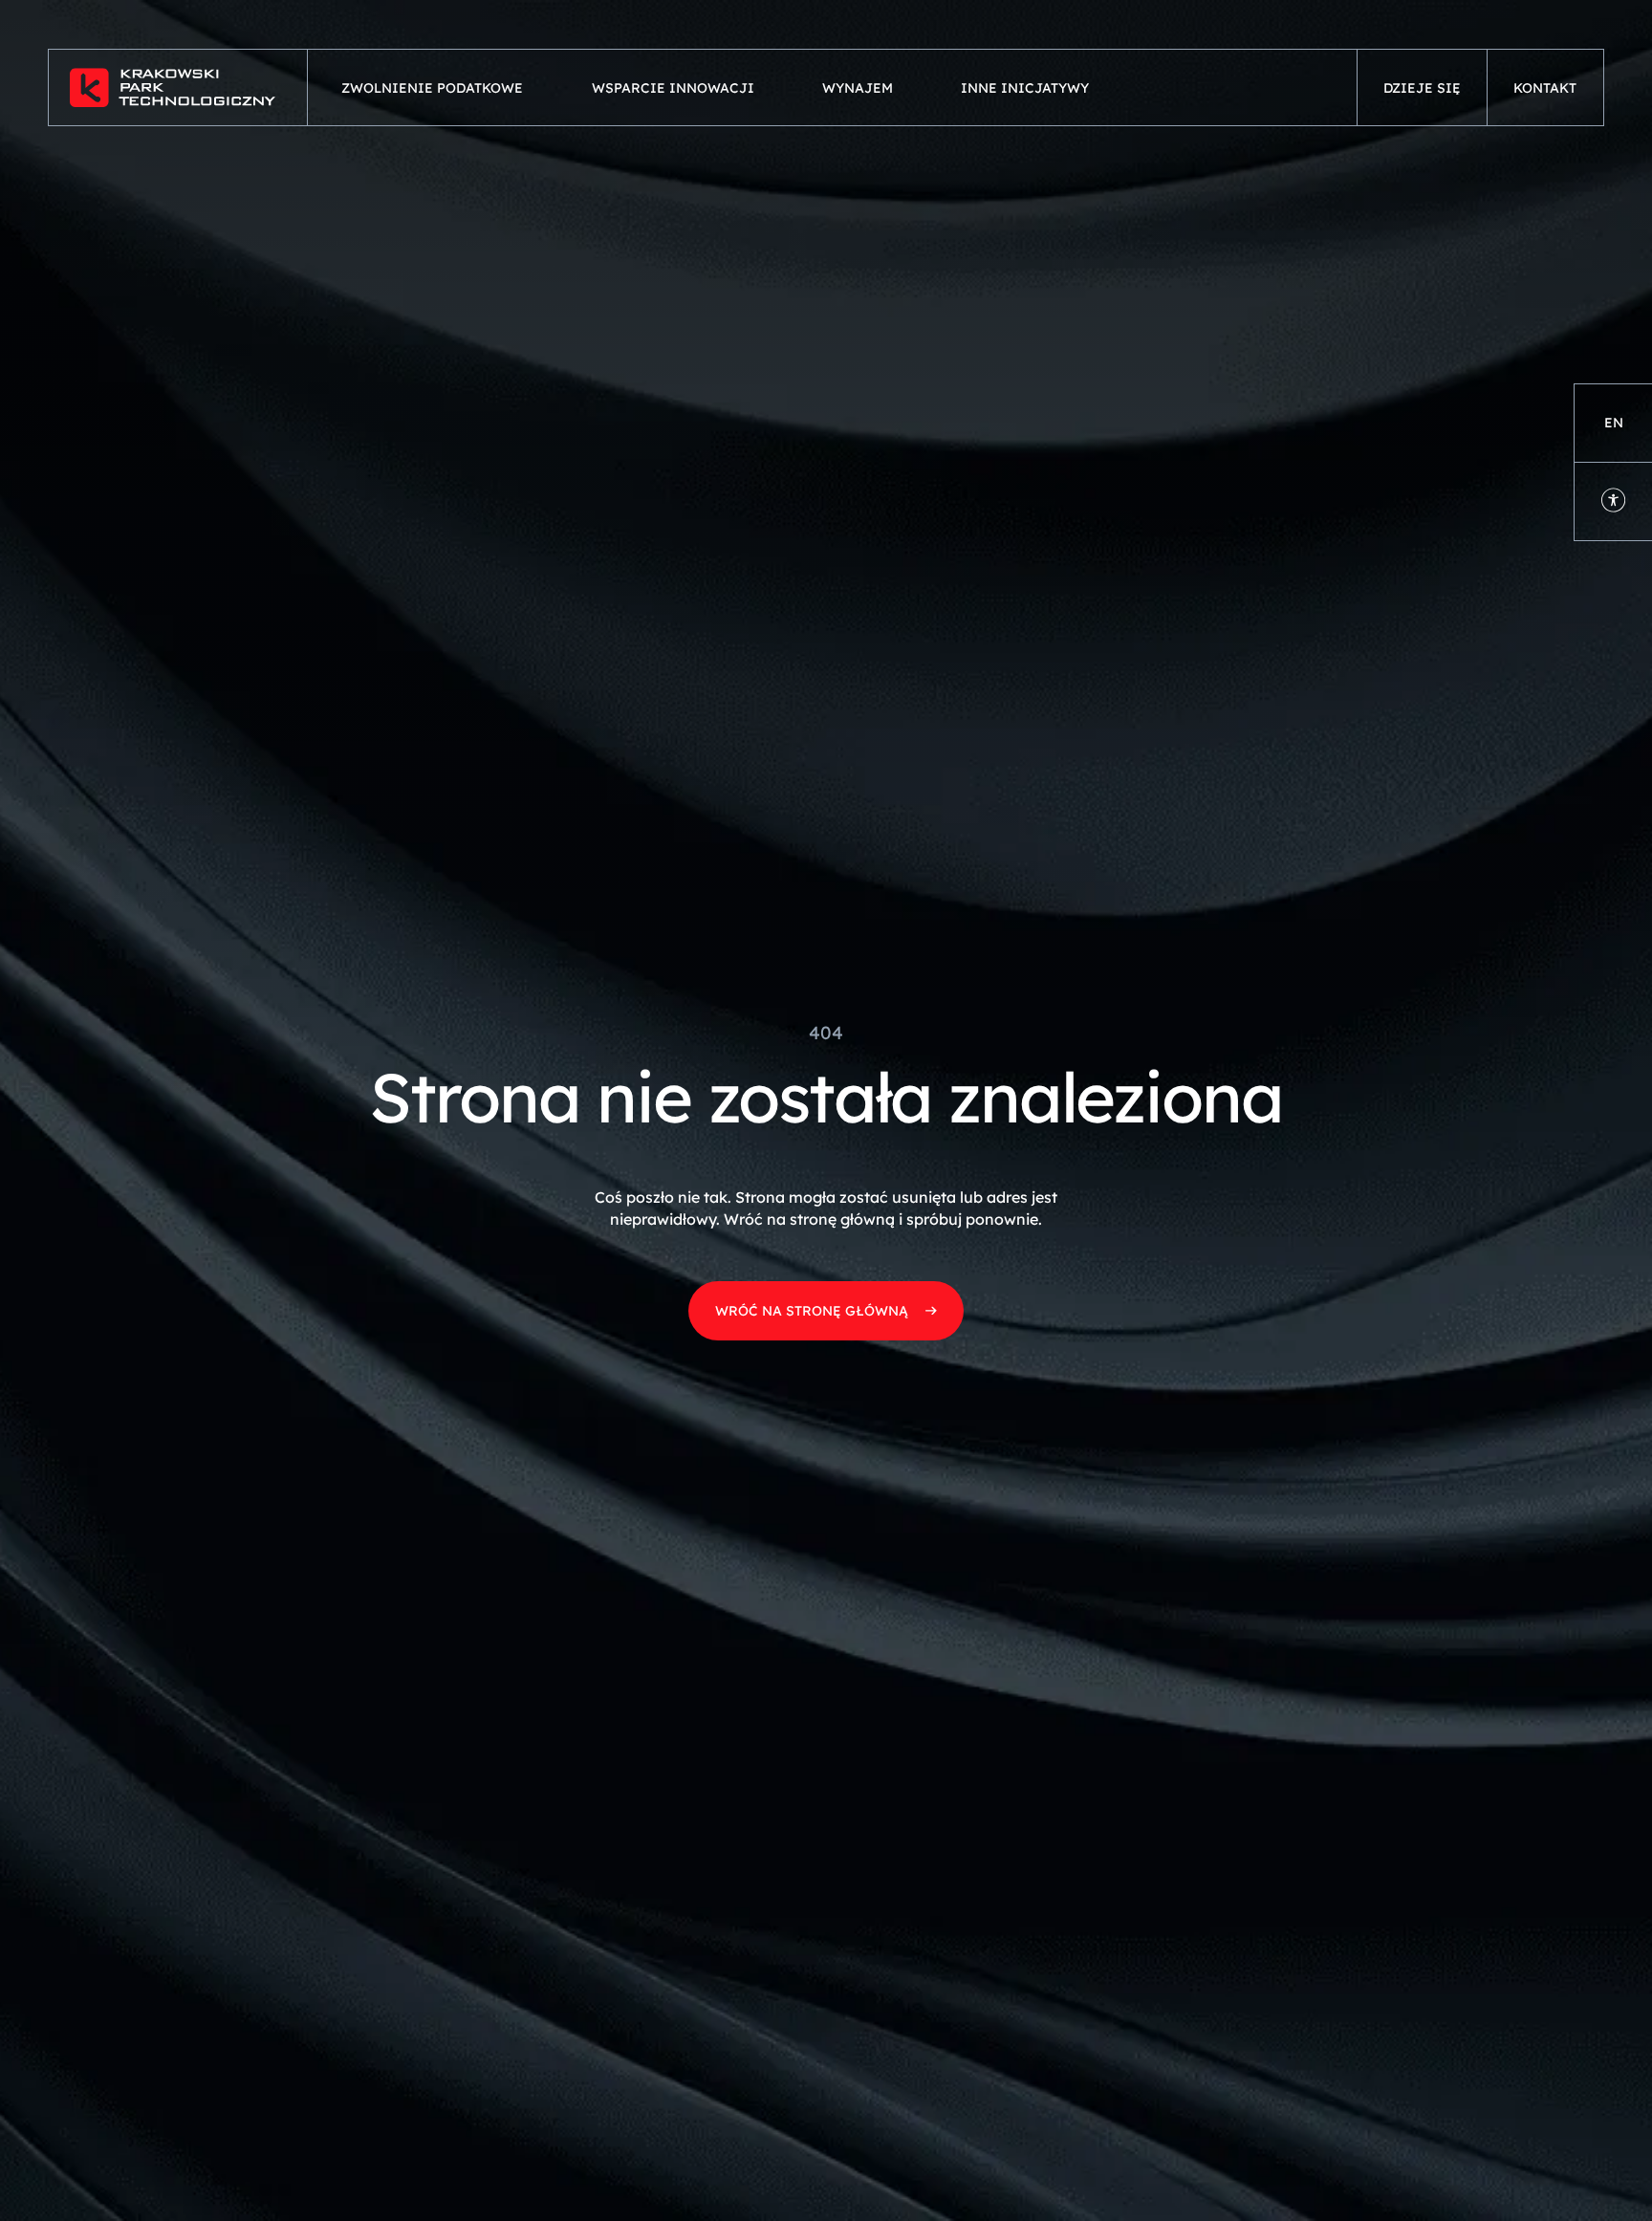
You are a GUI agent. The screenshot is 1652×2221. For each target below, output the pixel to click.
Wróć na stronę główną (812, 1311)
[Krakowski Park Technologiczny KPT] (178, 87)
